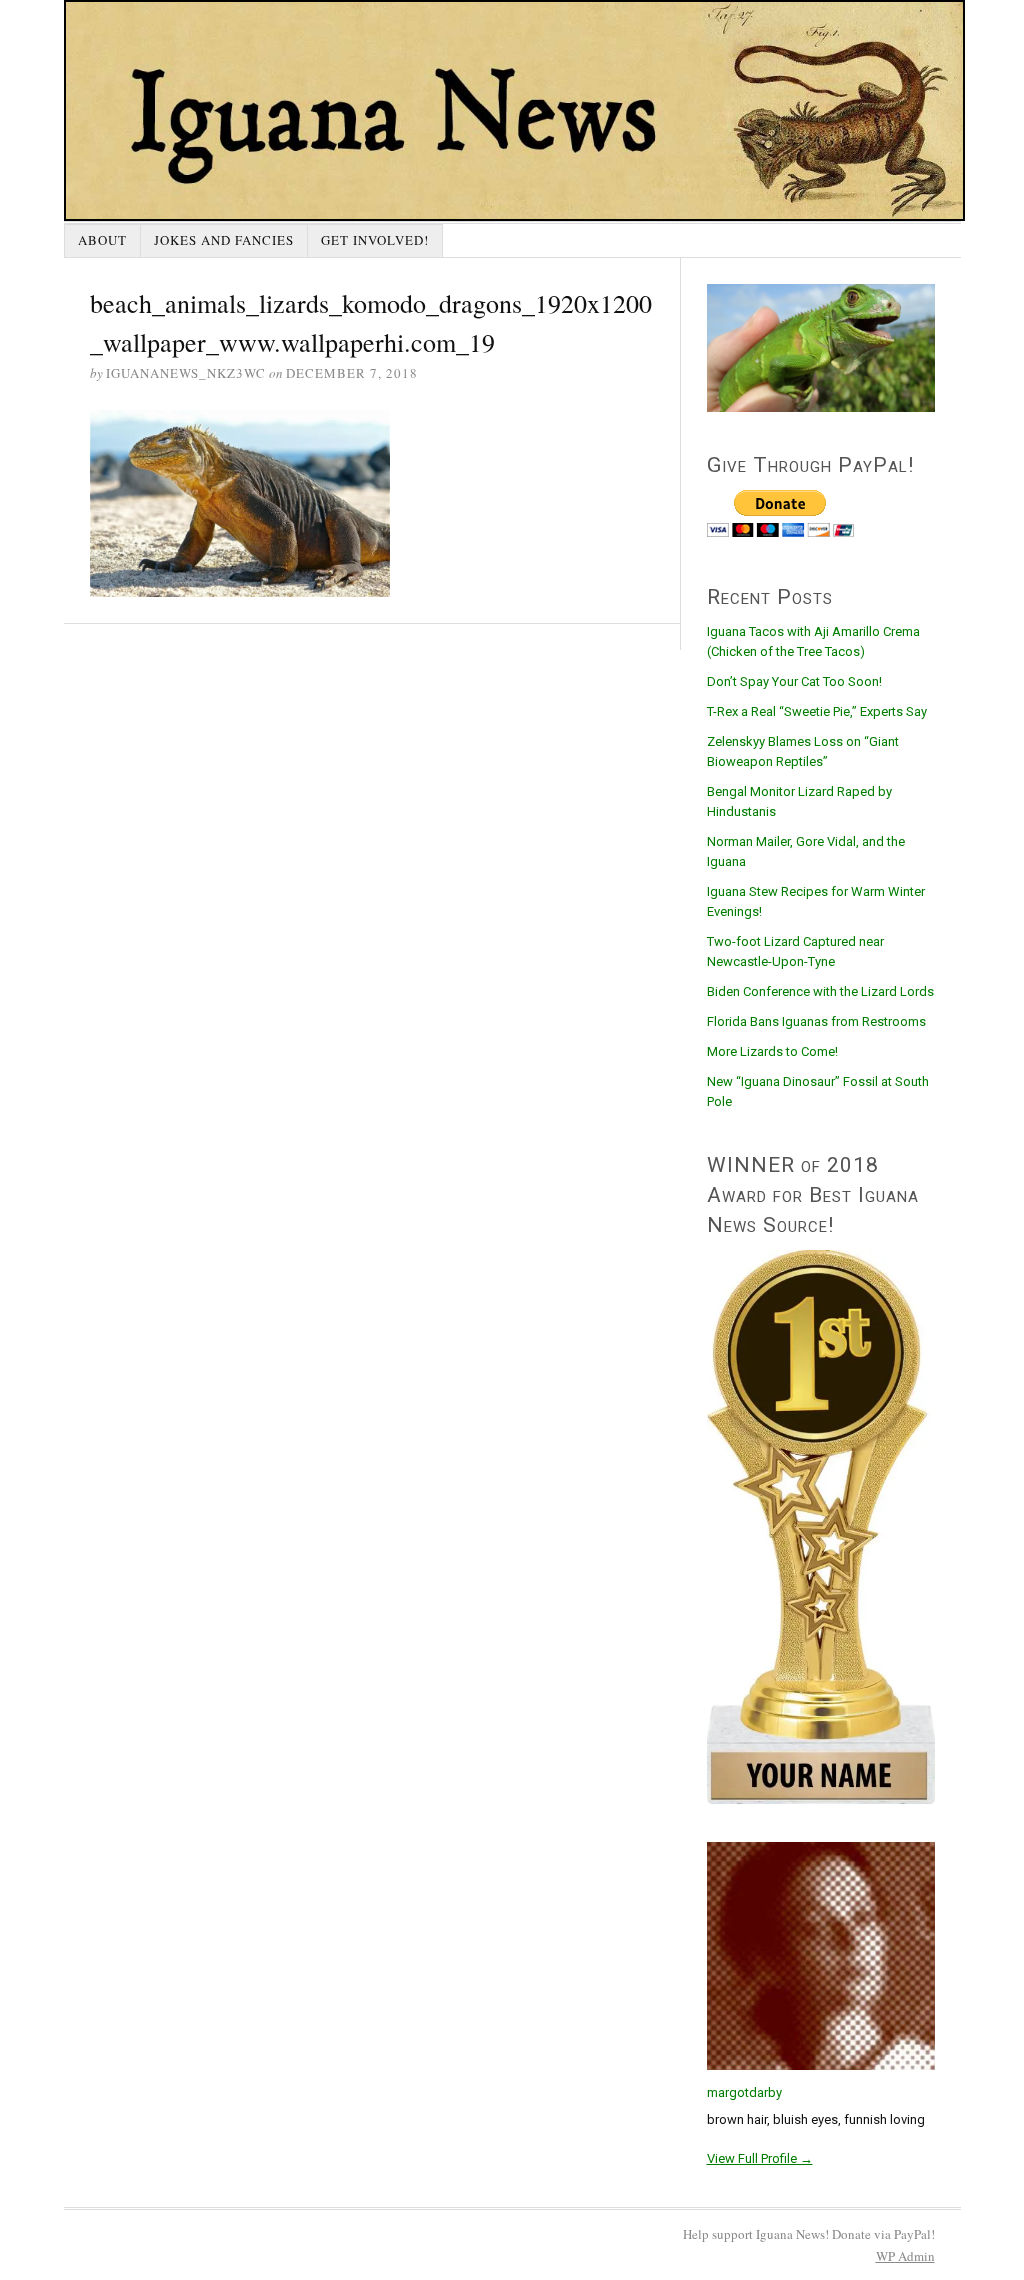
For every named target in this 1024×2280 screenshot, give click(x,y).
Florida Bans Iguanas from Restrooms (816, 1021)
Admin (905, 2256)
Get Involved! (375, 240)
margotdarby (744, 2092)
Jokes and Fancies (224, 240)
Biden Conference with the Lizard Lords (820, 991)
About (102, 240)
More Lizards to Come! (772, 1051)
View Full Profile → (760, 2158)
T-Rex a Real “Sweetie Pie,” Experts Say (817, 711)
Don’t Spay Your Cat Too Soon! (794, 681)
